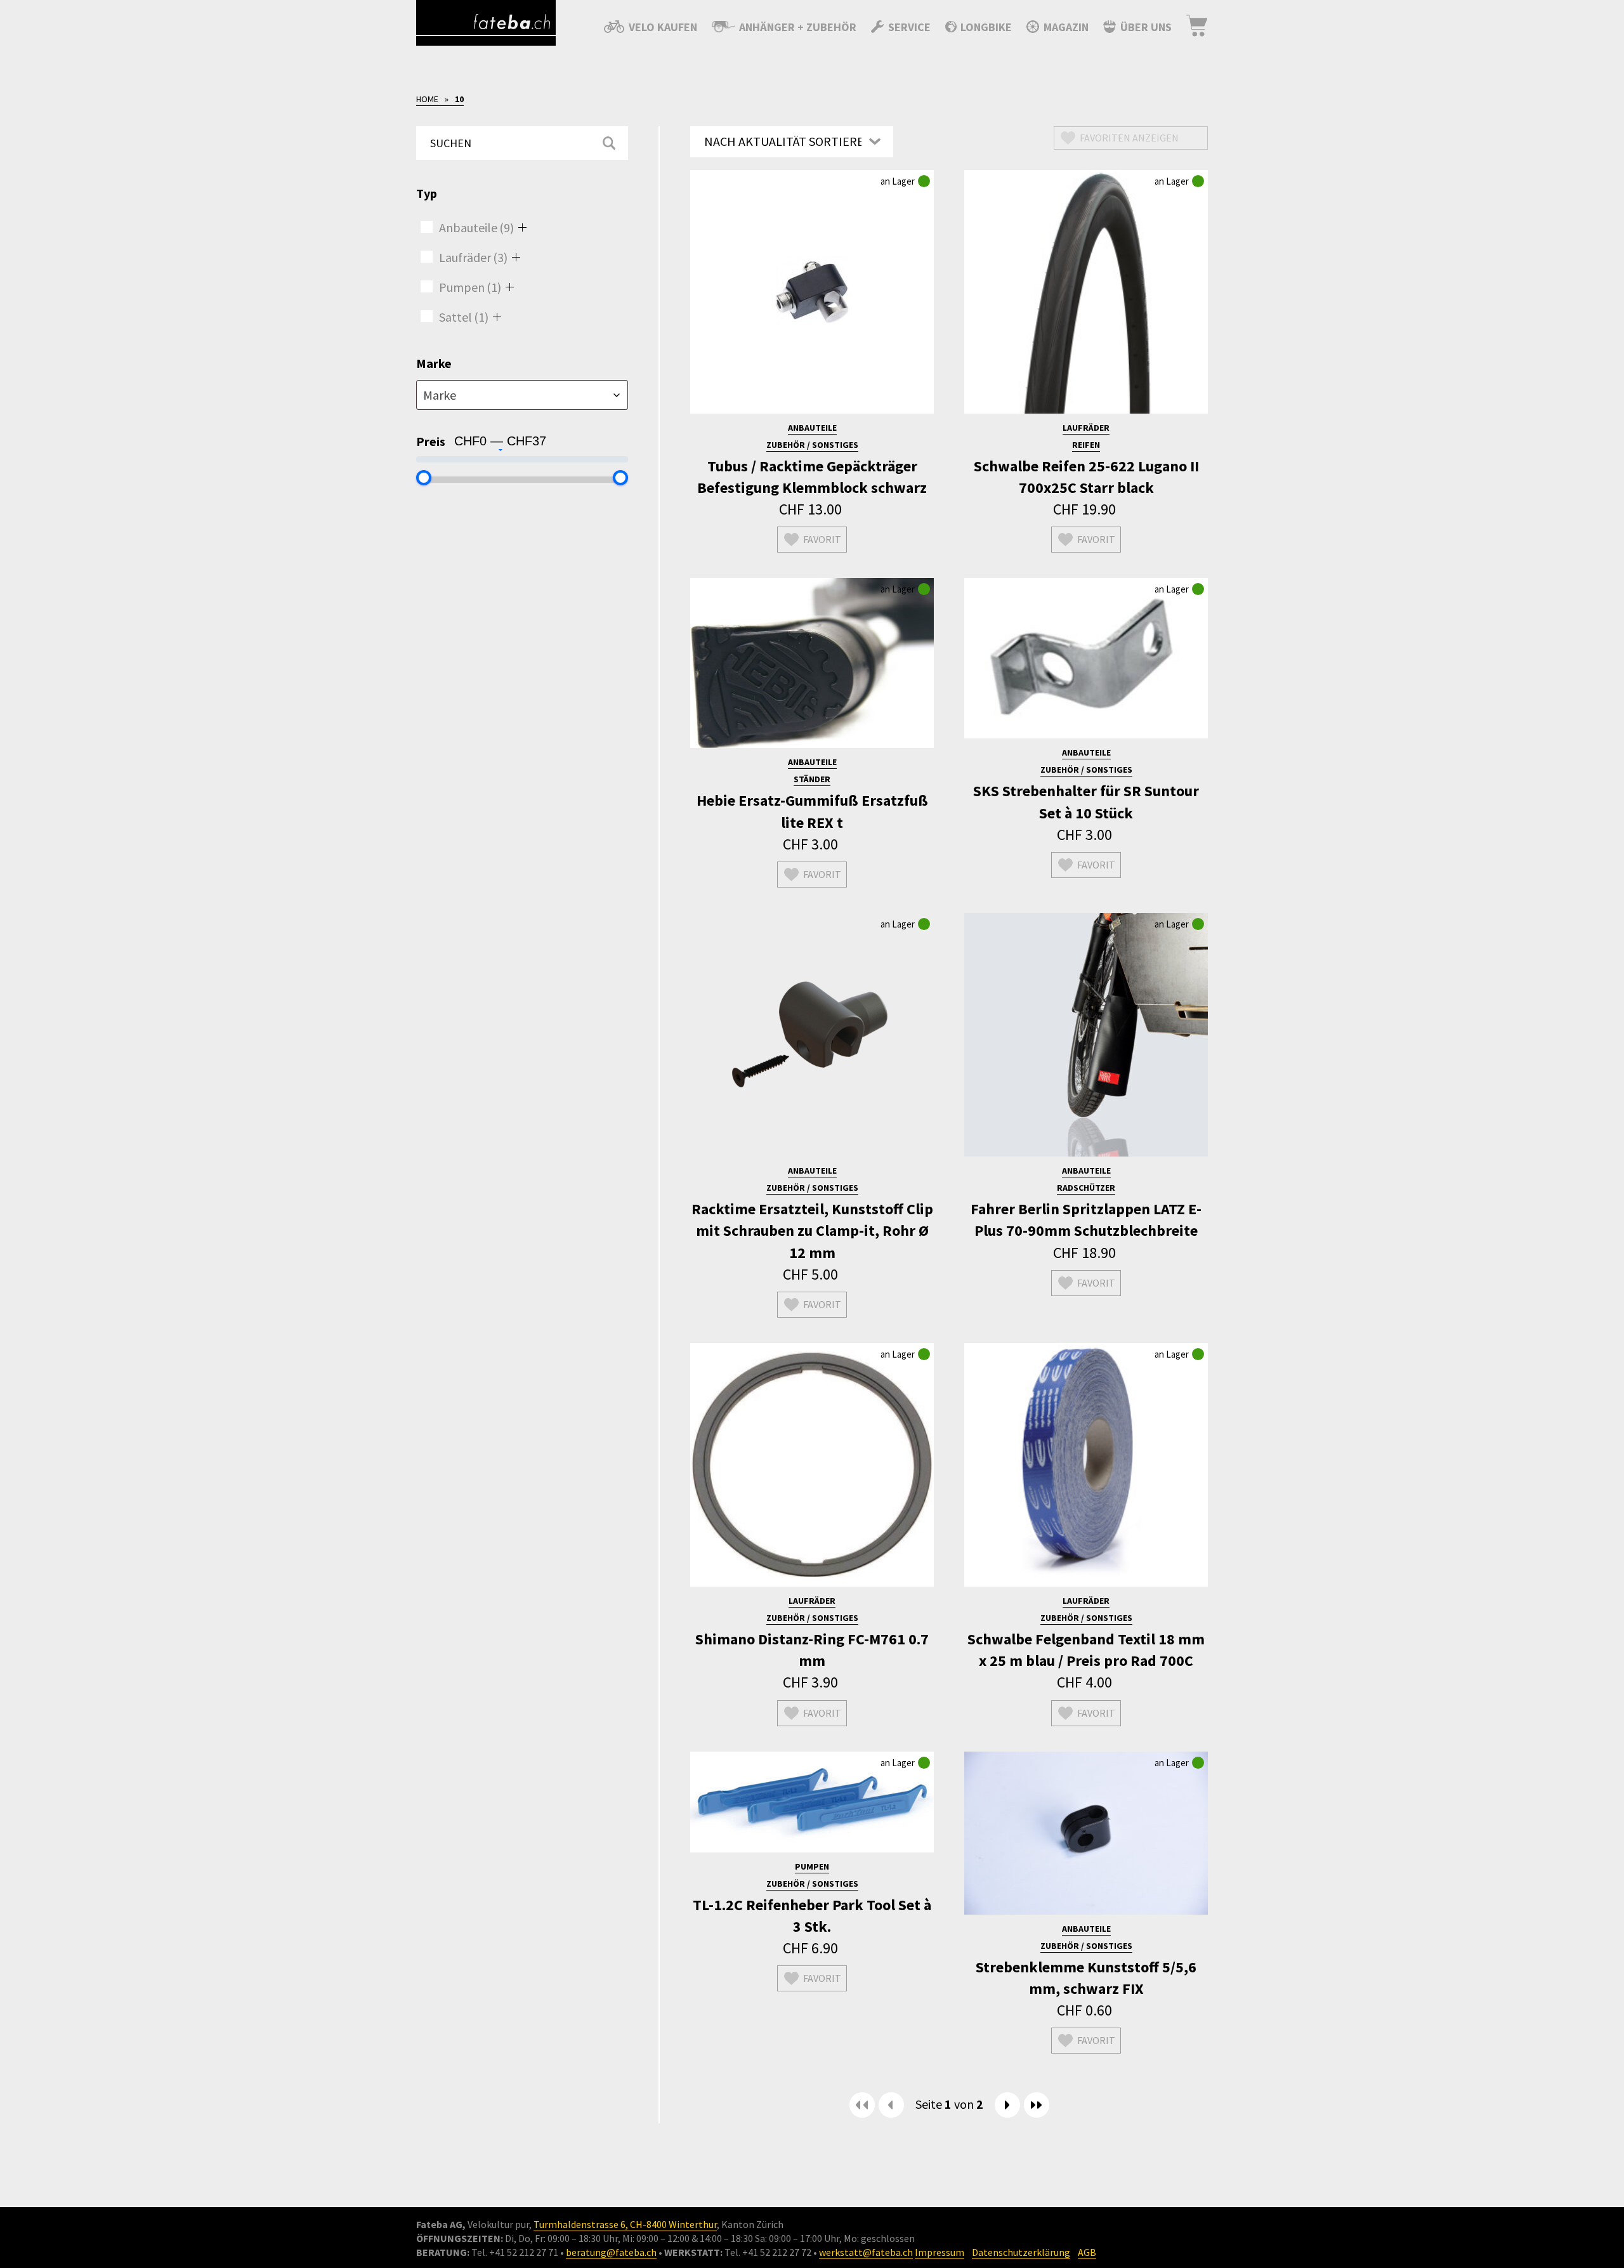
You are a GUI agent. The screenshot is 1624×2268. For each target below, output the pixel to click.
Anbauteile (476, 227)
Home (427, 99)
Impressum (940, 2252)
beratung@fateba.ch (611, 2252)
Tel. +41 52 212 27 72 (768, 2252)
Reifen (1086, 445)
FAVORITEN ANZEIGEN (1129, 138)
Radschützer (1086, 1188)
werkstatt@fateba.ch (866, 2252)
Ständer (812, 779)
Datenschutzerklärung (1021, 2252)
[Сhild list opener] (522, 227)
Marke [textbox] (440, 395)
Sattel (464, 317)
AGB (1087, 2252)
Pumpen (470, 287)
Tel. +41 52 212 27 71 (515, 2252)
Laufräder (473, 257)
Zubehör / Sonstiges (812, 445)
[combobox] (522, 395)
